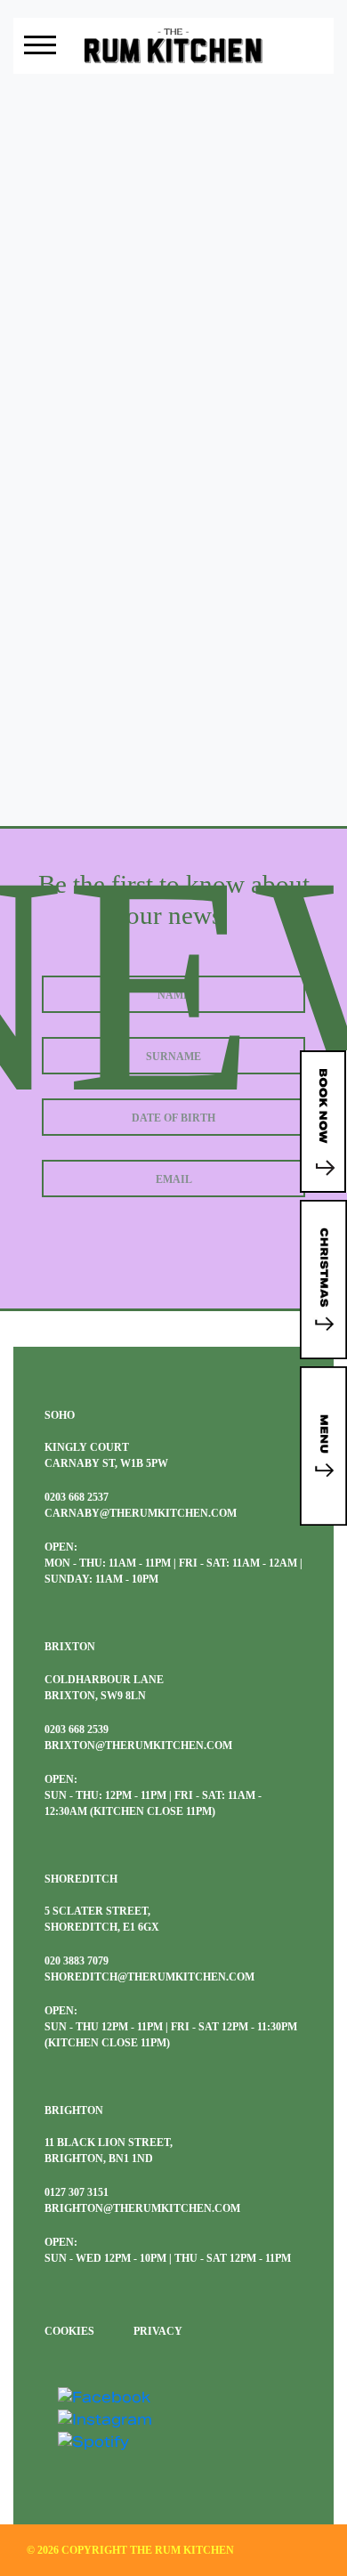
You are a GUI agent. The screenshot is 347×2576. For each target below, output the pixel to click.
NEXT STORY (173, 701)
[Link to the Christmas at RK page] (323, 1280)
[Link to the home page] (173, 45)
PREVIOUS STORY (173, 595)
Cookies (69, 2331)
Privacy (158, 2331)
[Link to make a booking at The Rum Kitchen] (323, 1122)
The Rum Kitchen (182, 2550)
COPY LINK (173, 666)
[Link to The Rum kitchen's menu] (323, 1446)
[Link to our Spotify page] (93, 2441)
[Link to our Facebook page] (104, 2397)
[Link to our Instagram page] (105, 2419)
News (174, 124)
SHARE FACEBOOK (173, 630)
